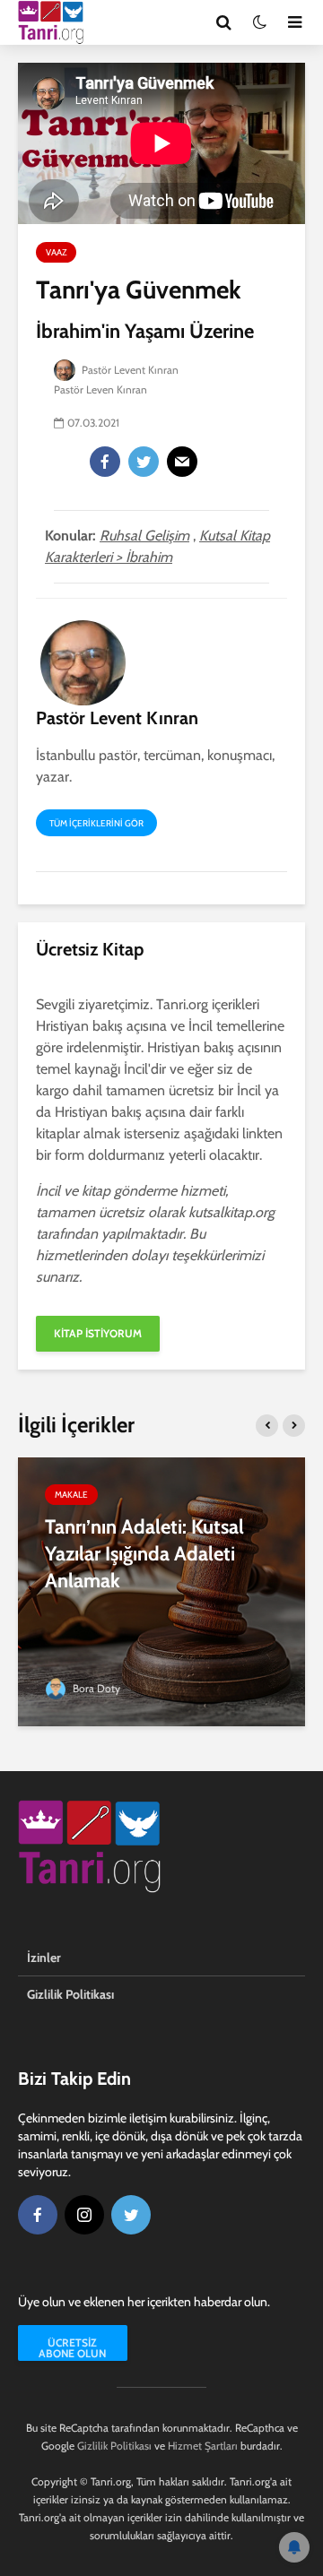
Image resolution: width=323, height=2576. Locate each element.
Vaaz (56, 252)
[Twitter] (144, 462)
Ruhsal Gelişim (144, 536)
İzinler (44, 1958)
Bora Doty (95, 1688)
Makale (71, 1495)
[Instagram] (84, 2215)
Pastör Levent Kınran (129, 370)
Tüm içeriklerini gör (96, 823)
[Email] (182, 462)
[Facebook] (105, 462)
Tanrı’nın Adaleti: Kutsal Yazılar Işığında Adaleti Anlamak (144, 1554)
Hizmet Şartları (203, 2446)
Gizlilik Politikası (70, 1994)
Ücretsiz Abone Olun (72, 2348)
